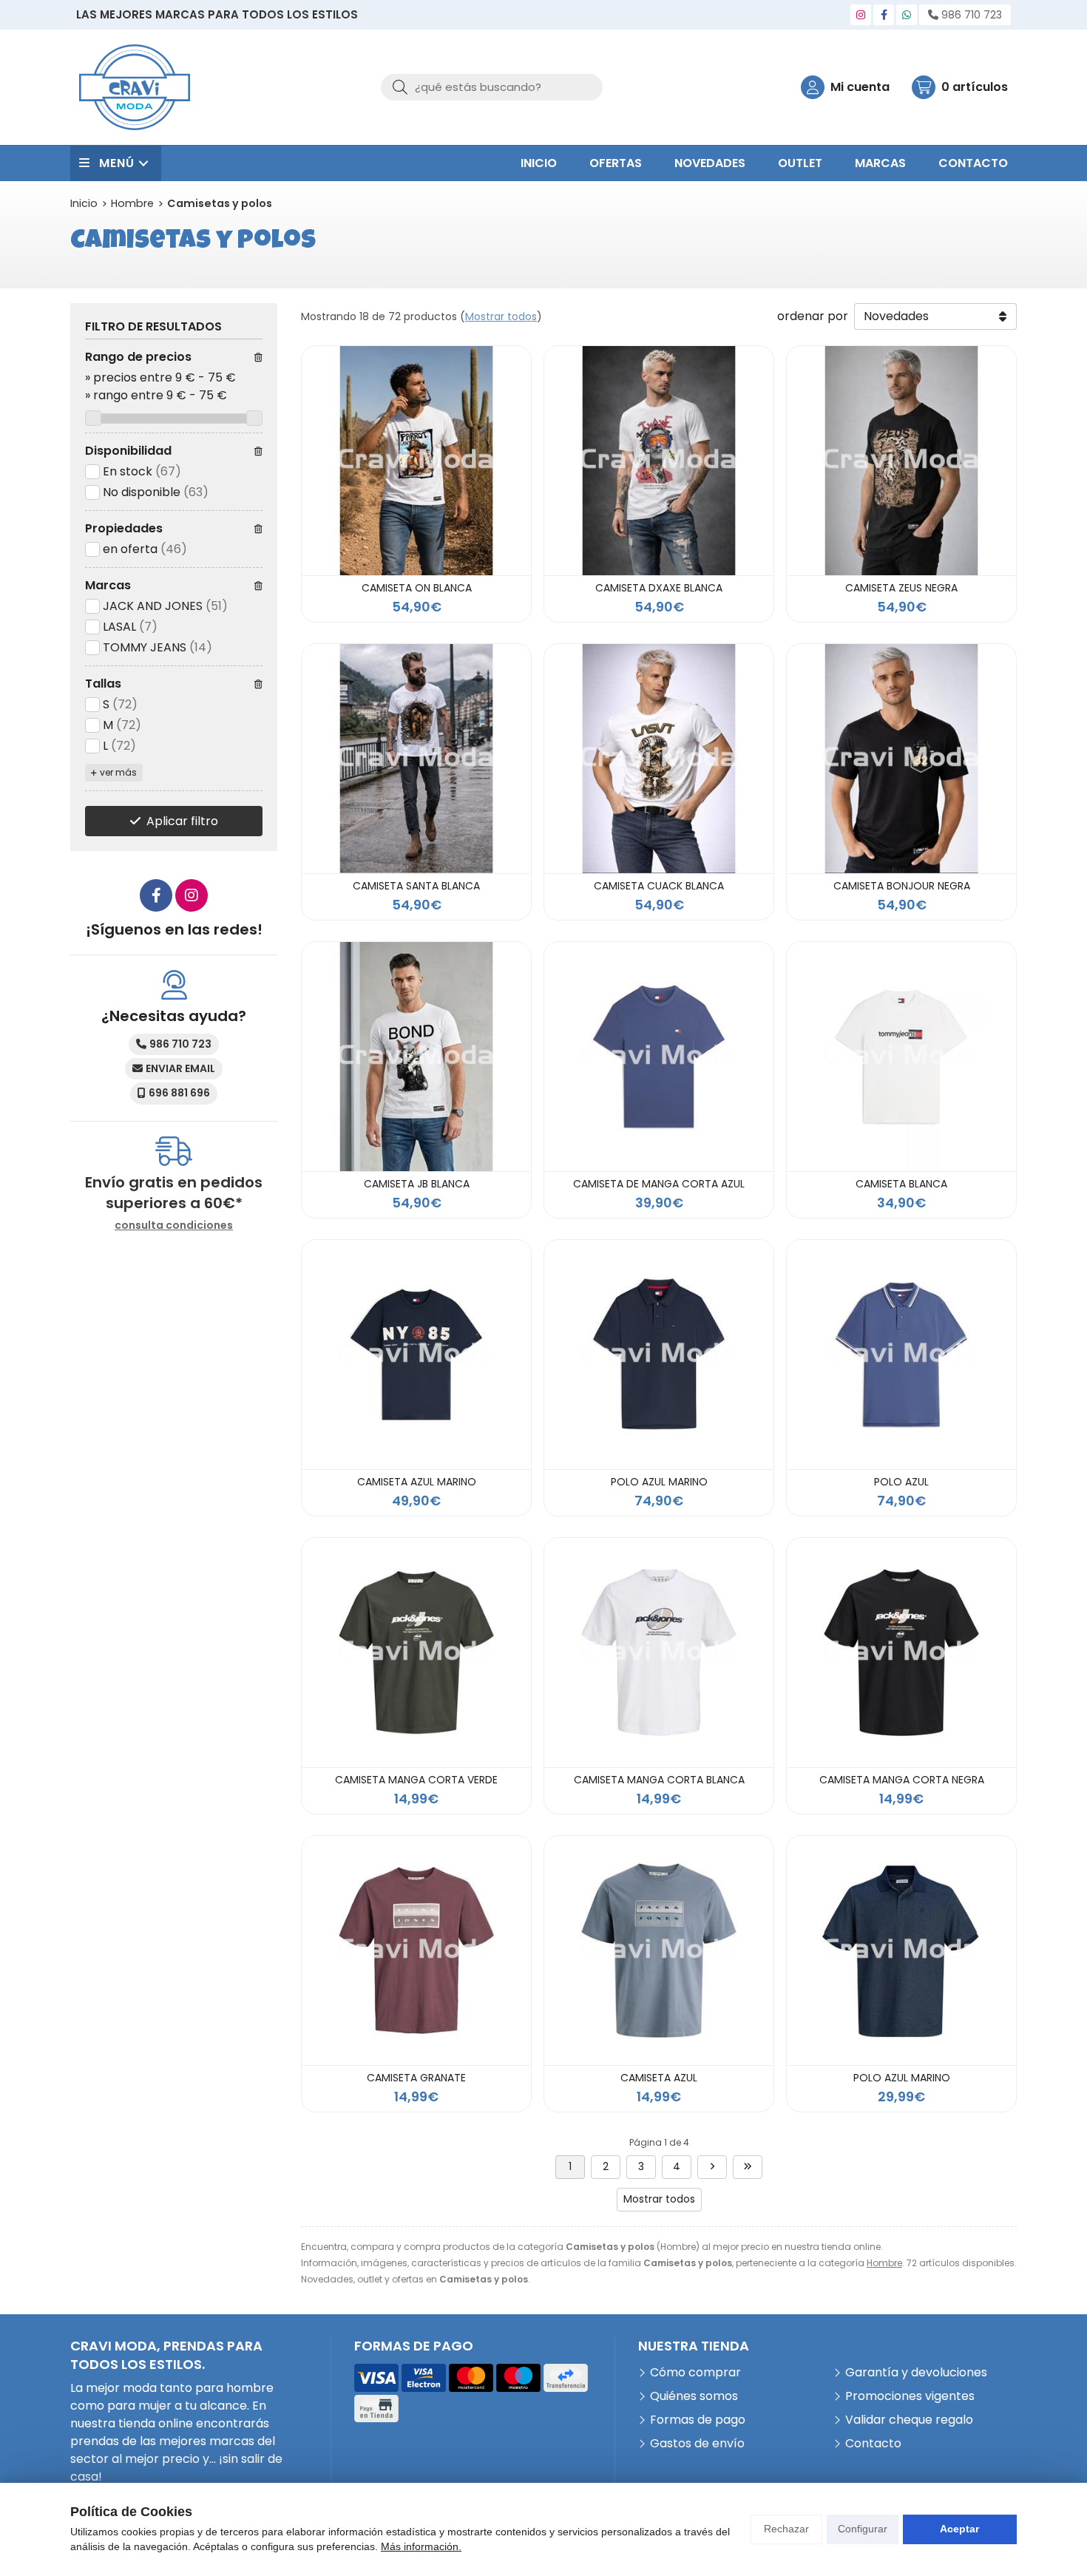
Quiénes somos (694, 2396)
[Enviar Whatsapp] (907, 15)
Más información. (421, 2546)
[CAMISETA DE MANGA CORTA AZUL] (659, 1057)
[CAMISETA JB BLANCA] (416, 1057)
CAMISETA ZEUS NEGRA (901, 588)
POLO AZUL (901, 1482)
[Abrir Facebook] (884, 15)
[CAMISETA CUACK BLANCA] (659, 759)
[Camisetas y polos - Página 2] (712, 2167)
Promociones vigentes (910, 2396)
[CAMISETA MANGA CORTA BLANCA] (659, 1653)
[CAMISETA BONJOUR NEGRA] (901, 759)
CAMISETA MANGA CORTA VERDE (416, 1780)
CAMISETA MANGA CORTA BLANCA (659, 1780)
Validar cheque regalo (909, 2420)
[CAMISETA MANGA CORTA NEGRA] (901, 1653)
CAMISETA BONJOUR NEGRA (902, 886)
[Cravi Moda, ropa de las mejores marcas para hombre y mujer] (135, 87)
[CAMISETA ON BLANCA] (416, 461)
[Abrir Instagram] (861, 15)
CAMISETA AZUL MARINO (417, 1482)
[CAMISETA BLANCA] (901, 1057)
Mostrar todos (501, 316)
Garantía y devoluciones (916, 2372)
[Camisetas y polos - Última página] (748, 2167)
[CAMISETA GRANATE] (416, 1950)
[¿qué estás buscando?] (492, 87)
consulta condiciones (174, 1226)
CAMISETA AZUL (659, 2078)
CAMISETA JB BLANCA (417, 1184)
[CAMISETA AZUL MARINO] (416, 1355)
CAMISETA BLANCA (901, 1184)
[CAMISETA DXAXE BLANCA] (659, 461)
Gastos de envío (697, 2443)
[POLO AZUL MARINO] (659, 1355)
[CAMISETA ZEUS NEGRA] (901, 461)
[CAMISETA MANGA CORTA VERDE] (416, 1653)
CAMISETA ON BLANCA (417, 588)
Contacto (873, 2443)
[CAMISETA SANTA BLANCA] (416, 759)
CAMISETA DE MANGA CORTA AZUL (659, 1184)
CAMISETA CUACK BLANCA (659, 886)
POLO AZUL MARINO (659, 1482)
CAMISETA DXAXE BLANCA (659, 588)
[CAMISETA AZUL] (659, 1950)
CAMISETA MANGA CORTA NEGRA (902, 1780)
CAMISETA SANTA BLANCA (416, 886)
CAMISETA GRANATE (416, 2078)
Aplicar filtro (182, 821)
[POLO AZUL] (901, 1355)
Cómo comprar (695, 2372)
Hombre (884, 2263)
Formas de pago (698, 2420)
